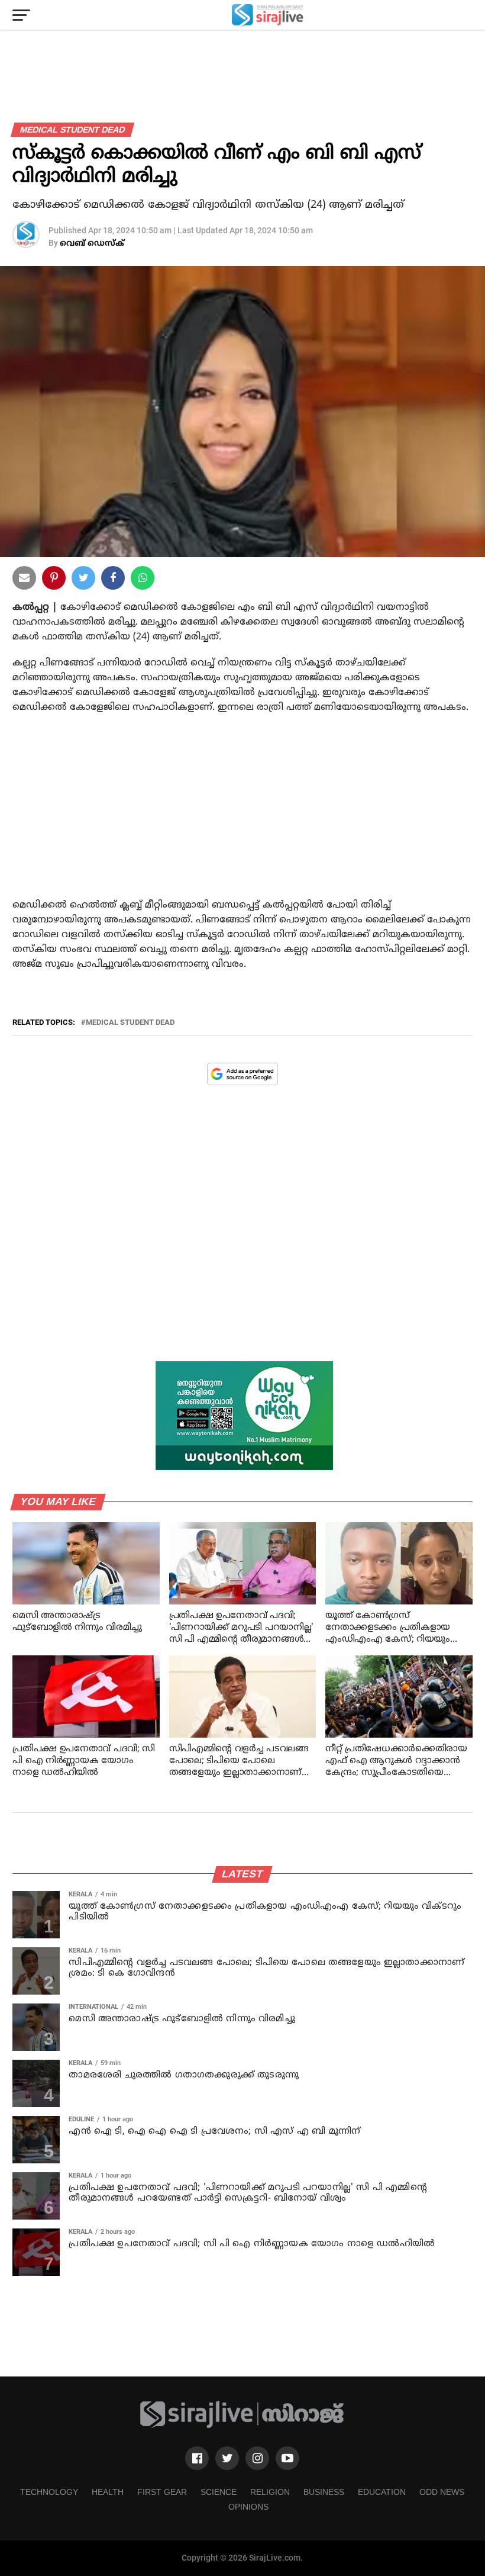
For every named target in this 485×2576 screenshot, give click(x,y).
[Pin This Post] (54, 580)
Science (219, 2492)
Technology (49, 2492)
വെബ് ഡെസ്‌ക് (92, 244)
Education (382, 2492)
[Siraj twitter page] (227, 2458)
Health (108, 2492)
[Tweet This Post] (83, 580)
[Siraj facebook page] (197, 2458)
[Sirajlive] (242, 2426)
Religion (270, 2492)
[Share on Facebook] (143, 580)
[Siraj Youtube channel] (287, 2458)
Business (324, 2492)
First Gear (162, 2492)
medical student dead (130, 1023)
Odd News (442, 2492)
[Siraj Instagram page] (257, 2458)
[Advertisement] (242, 818)
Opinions (248, 2507)
